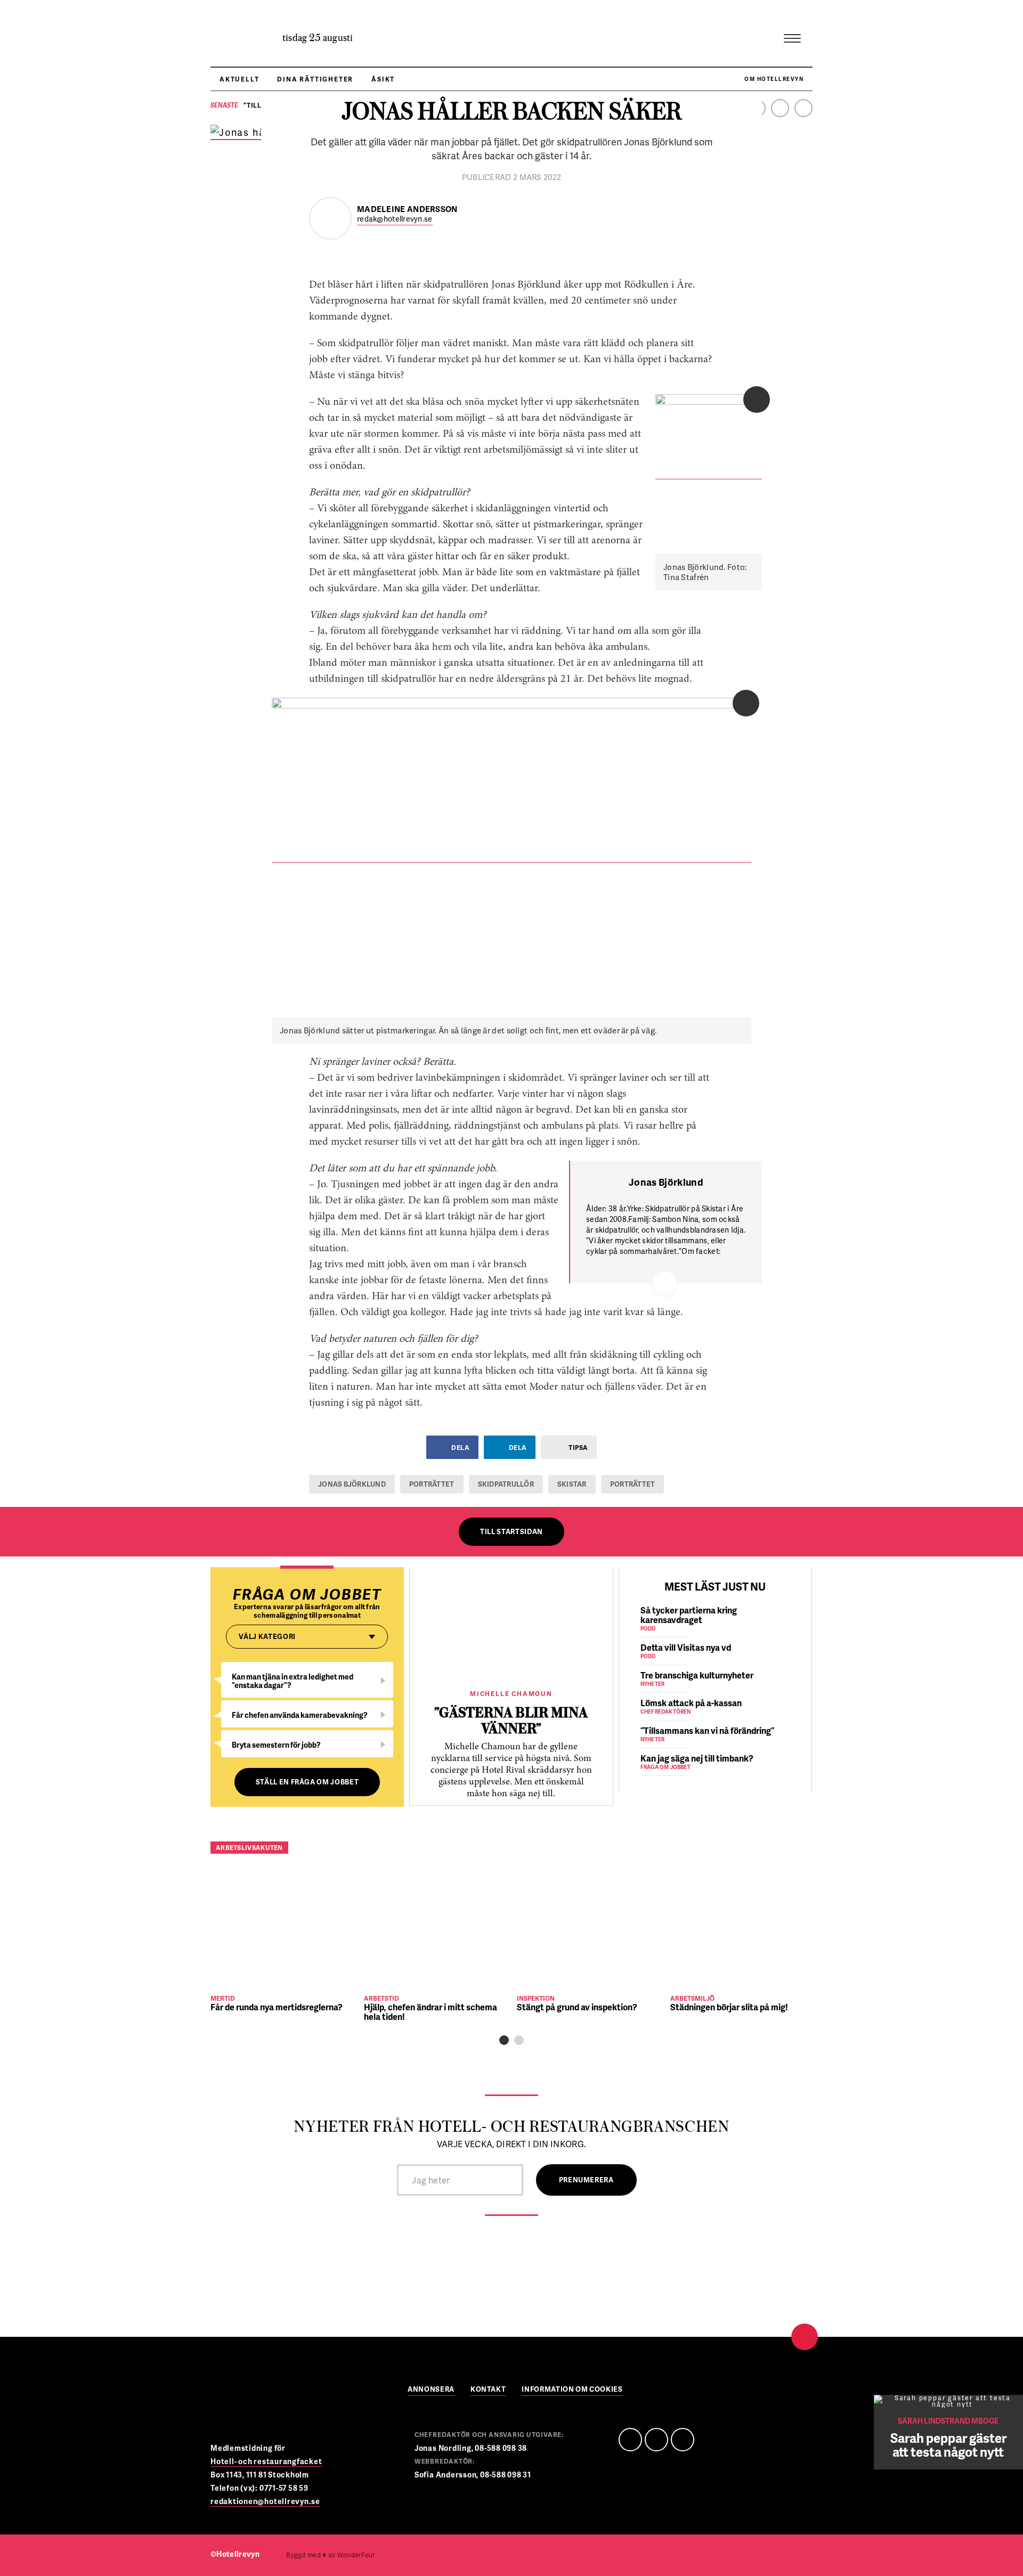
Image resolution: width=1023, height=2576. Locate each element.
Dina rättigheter (315, 79)
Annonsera (431, 2390)
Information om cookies (572, 2390)
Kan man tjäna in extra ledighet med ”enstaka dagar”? (293, 1681)
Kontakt (488, 2390)
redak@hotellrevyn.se (395, 219)
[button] (504, 2040)
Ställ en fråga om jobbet (307, 1782)
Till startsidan (511, 1531)
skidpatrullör (506, 1484)
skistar (572, 1484)
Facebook (630, 2440)
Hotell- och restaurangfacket (266, 2461)
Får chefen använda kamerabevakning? (300, 1715)
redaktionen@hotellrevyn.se (265, 2501)
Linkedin (780, 108)
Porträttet (633, 1484)
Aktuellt (239, 79)
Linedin (656, 2440)
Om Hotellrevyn (774, 79)
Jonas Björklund (352, 1484)
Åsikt (383, 79)
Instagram (803, 108)
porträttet (432, 1484)
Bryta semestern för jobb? (276, 1745)
